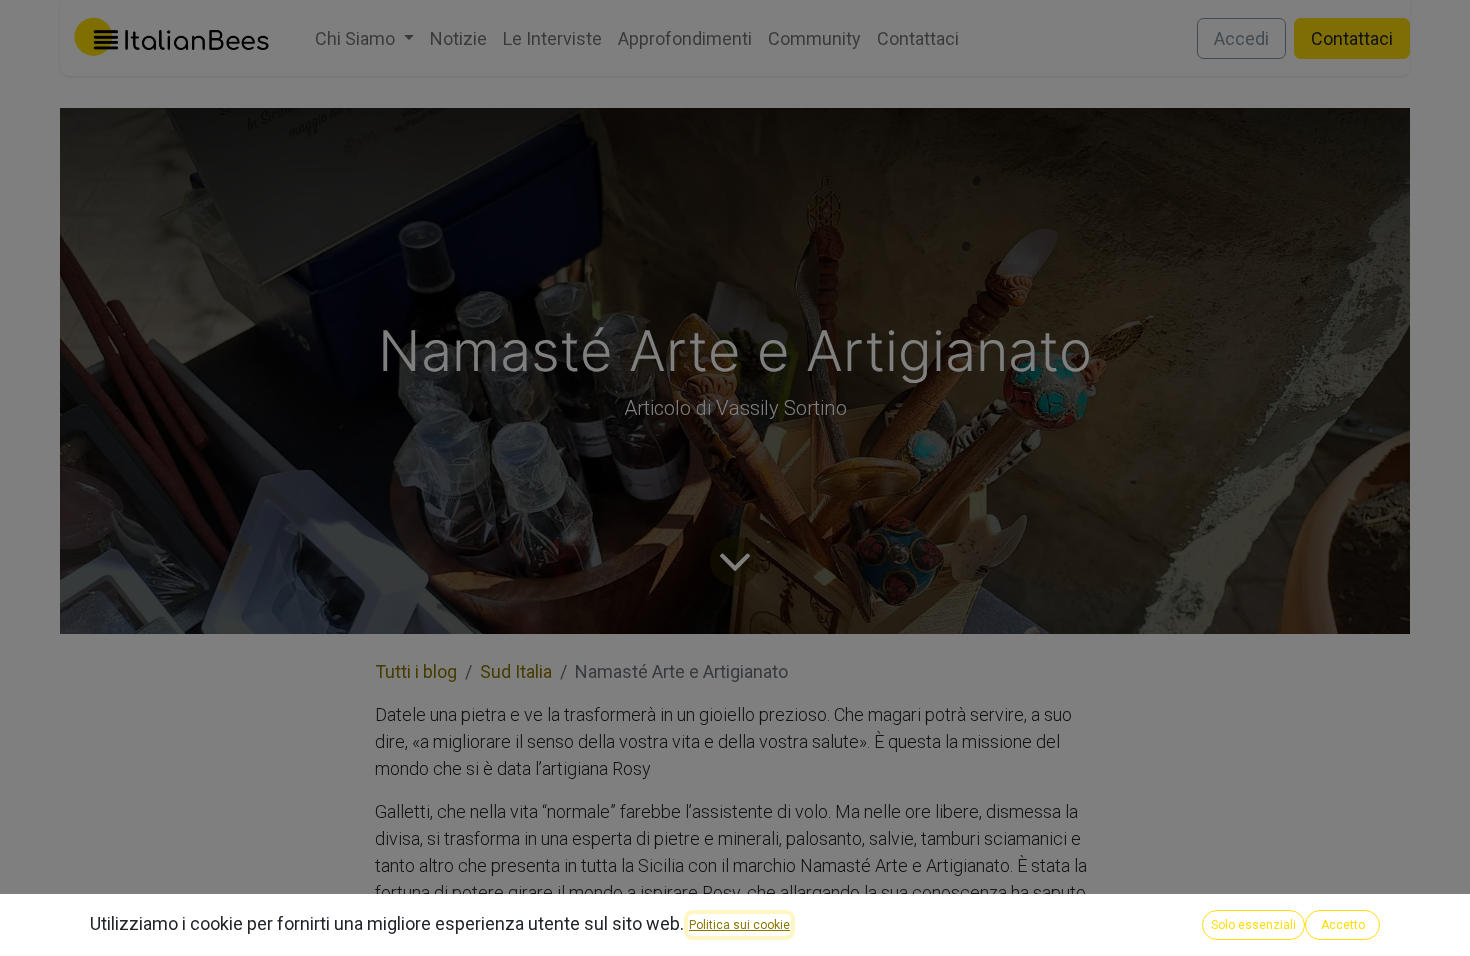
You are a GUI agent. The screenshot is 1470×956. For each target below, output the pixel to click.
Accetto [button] (1343, 925)
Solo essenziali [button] (1253, 925)
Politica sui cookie (739, 925)
